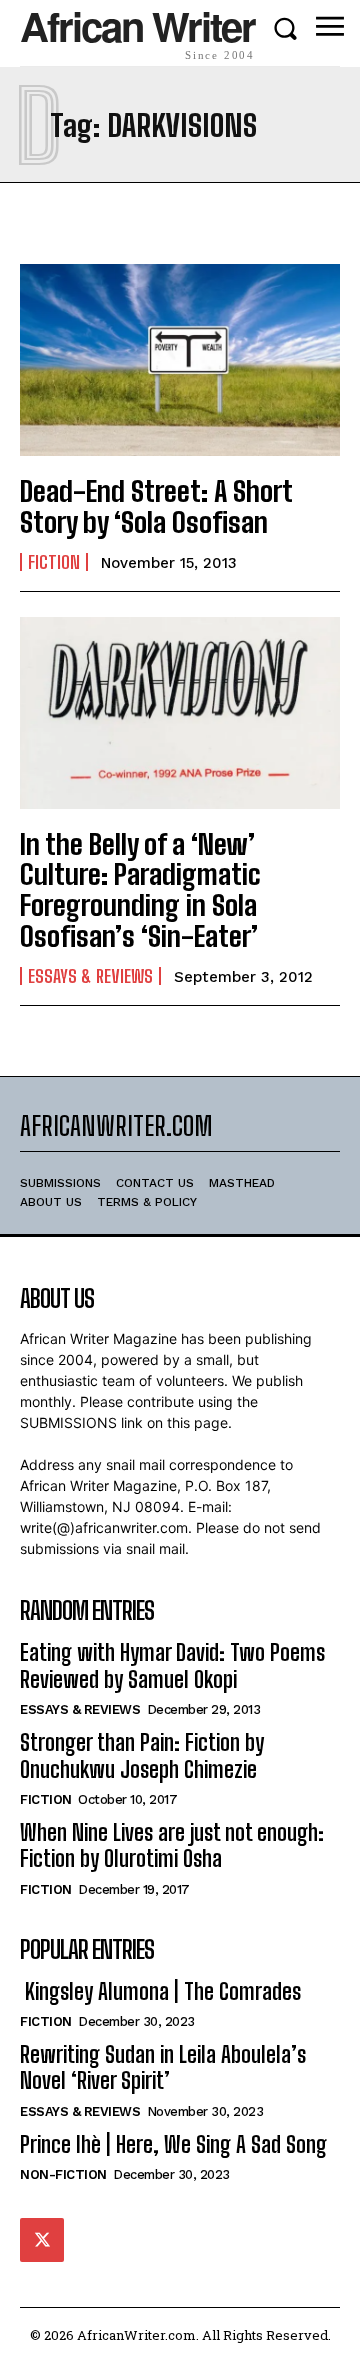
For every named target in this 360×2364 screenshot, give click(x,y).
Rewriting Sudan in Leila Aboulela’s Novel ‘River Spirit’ (163, 2067)
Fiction (54, 562)
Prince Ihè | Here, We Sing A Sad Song (173, 2144)
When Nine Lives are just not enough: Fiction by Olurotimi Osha (172, 1845)
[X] (42, 2240)
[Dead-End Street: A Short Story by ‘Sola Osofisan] (180, 360)
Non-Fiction (63, 2174)
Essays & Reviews (90, 976)
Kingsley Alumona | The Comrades (160, 1991)
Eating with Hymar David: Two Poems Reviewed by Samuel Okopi (172, 1665)
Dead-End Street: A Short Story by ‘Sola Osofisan (156, 506)
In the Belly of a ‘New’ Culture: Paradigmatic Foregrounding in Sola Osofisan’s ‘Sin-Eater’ (140, 890)
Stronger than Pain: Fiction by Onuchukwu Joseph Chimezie (142, 1755)
